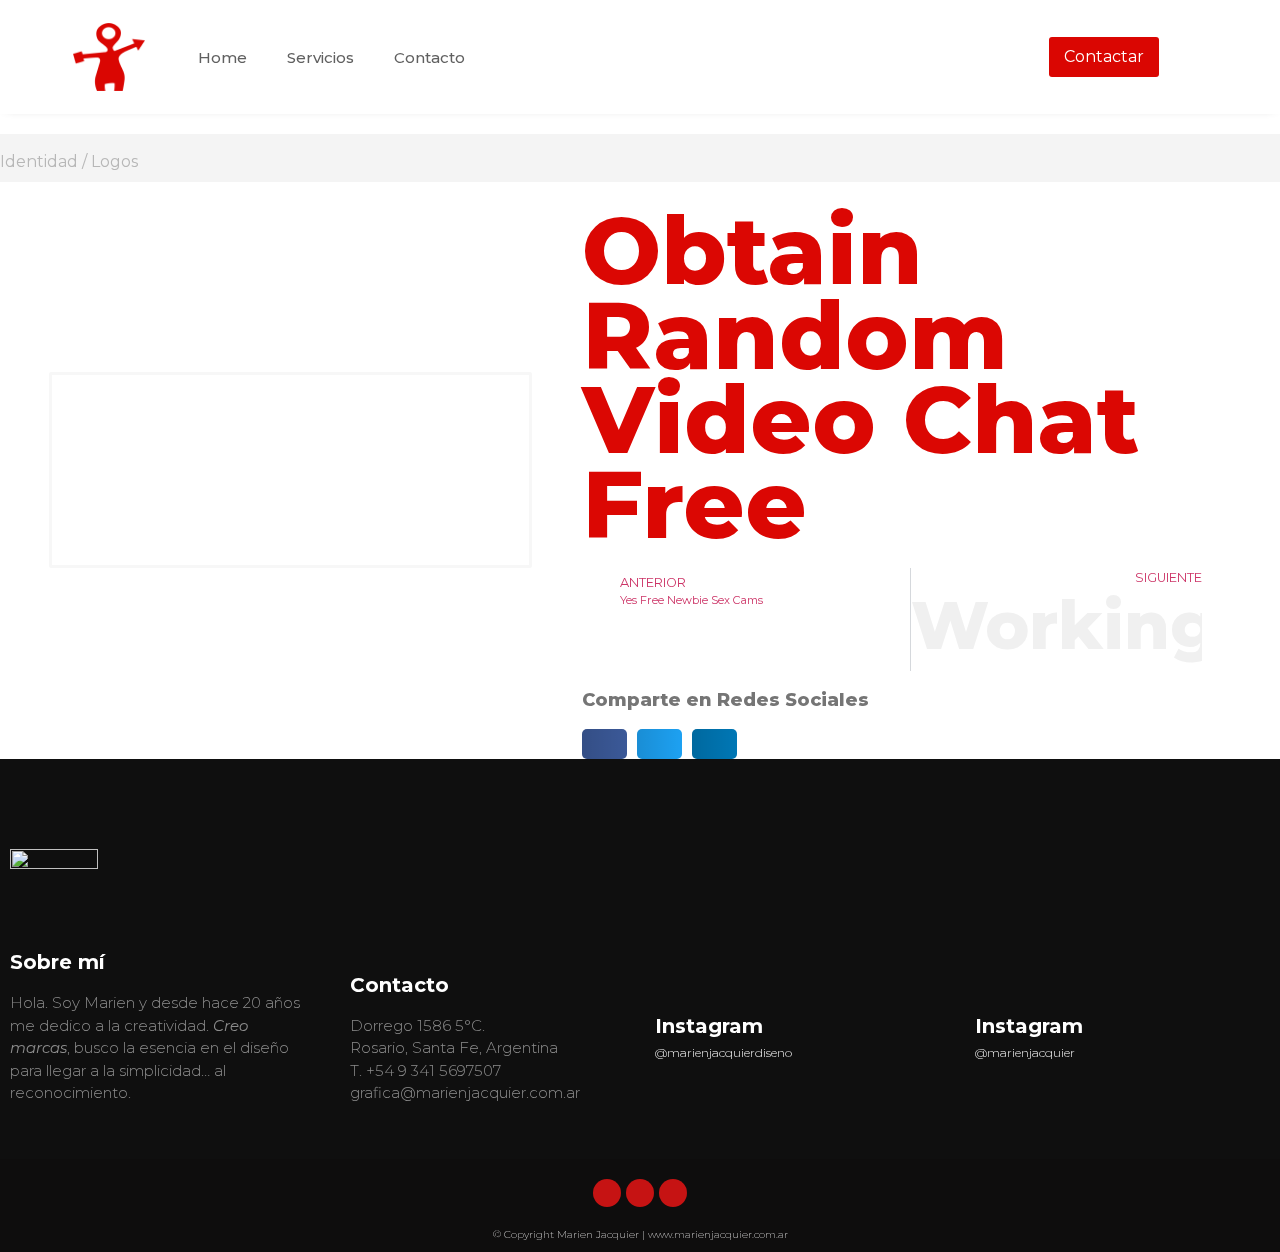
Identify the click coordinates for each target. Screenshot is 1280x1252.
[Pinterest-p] (673, 1193)
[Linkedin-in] (607, 1193)
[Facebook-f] (640, 1193)
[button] (604, 744)
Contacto (429, 57)
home (222, 57)
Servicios (320, 57)
